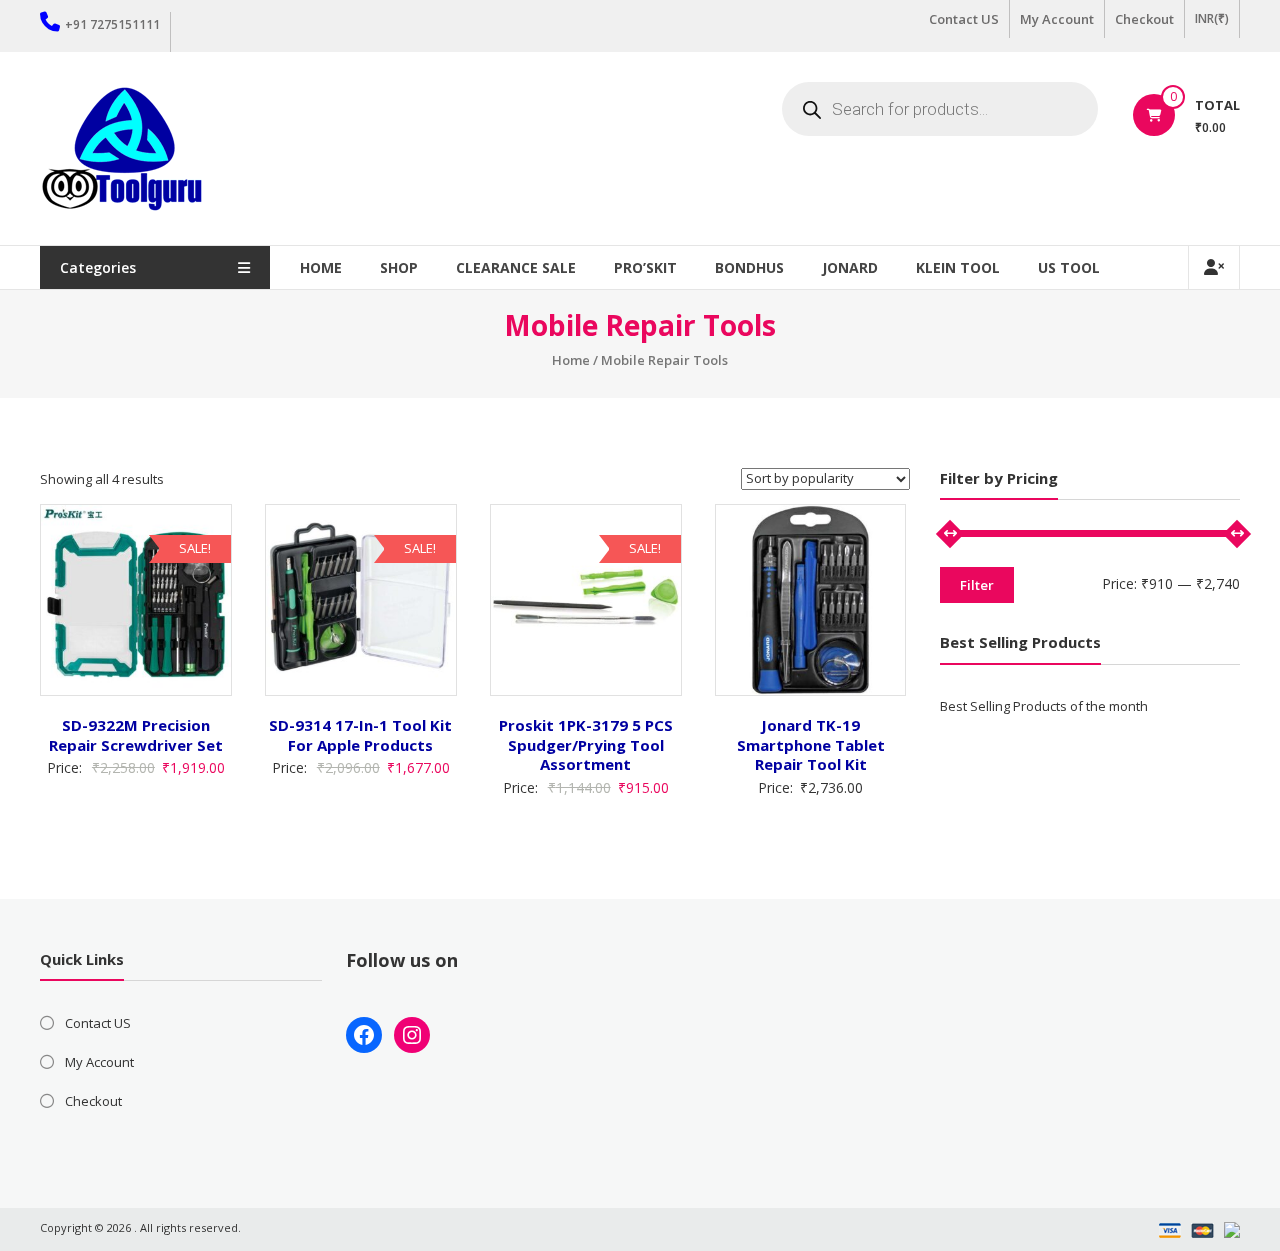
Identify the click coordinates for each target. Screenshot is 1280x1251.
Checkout (1144, 19)
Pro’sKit (645, 267)
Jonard (850, 267)
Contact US (964, 19)
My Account (1057, 19)
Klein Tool (958, 267)
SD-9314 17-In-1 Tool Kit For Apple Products (360, 735)
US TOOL (1069, 267)
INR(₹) (1212, 18)
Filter (977, 585)
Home (321, 267)
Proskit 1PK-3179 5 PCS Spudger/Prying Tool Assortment (586, 744)
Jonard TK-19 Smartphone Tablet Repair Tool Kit (811, 744)
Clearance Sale (516, 267)
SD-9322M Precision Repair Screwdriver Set (136, 735)
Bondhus (749, 267)
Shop (399, 267)
